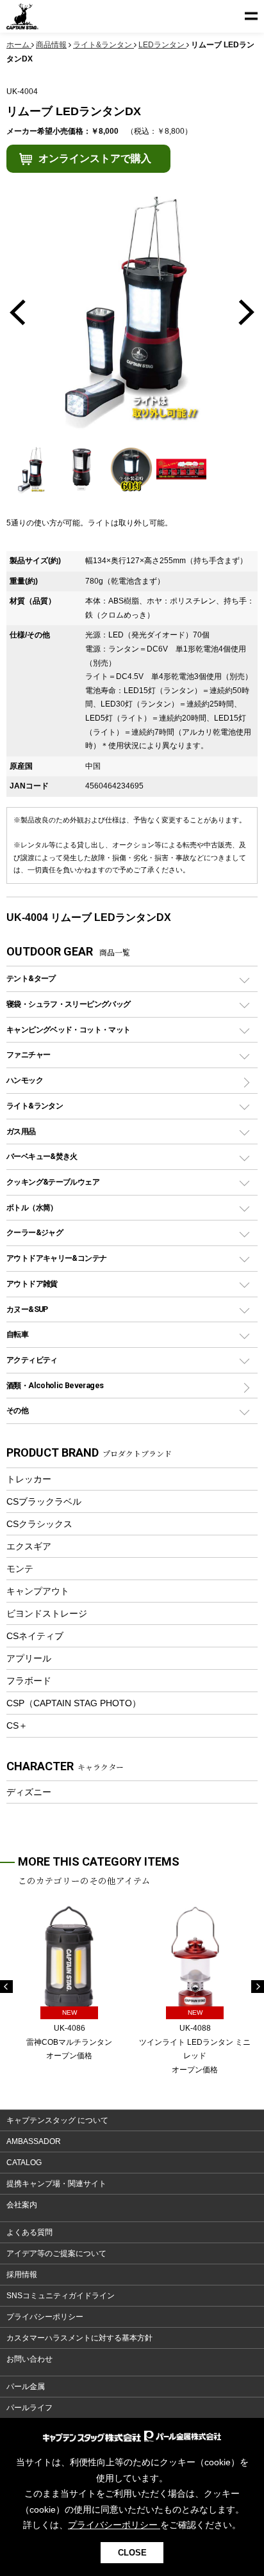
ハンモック (25, 1080)
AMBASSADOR (34, 2141)
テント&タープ (31, 978)
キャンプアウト (38, 1591)
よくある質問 (29, 2232)
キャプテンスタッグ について (57, 2120)
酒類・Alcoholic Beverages (55, 1385)
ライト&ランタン (35, 1106)
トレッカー (29, 1479)
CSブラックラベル (44, 1501)
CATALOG (24, 2163)
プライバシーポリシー (45, 2317)
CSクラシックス (39, 1524)
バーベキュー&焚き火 (42, 1156)
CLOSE (132, 2553)
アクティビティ (32, 1360)
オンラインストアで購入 (95, 158)
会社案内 (22, 2205)
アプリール (29, 1658)
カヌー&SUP (27, 1309)
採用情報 (22, 2275)
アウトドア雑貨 (32, 1284)
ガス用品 (21, 1131)
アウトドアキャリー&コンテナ (56, 1258)
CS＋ (17, 1725)
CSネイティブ (35, 1636)
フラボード (29, 1681)
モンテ (20, 1569)
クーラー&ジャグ (35, 1232)
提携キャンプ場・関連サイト (56, 2184)
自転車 (17, 1334)
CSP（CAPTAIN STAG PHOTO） (74, 1703)
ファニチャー (28, 1054)
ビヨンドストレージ (47, 1613)
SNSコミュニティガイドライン (61, 2296)
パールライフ (29, 2408)
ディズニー (29, 1792)
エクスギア (29, 1546)
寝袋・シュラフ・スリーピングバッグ (68, 1004)
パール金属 (26, 2387)
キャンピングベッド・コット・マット (68, 1029)
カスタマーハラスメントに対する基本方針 (79, 2338)
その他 (17, 1410)
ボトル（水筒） (32, 1207)
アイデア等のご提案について (56, 2253)
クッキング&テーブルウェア (53, 1182)
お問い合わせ (29, 2359)
